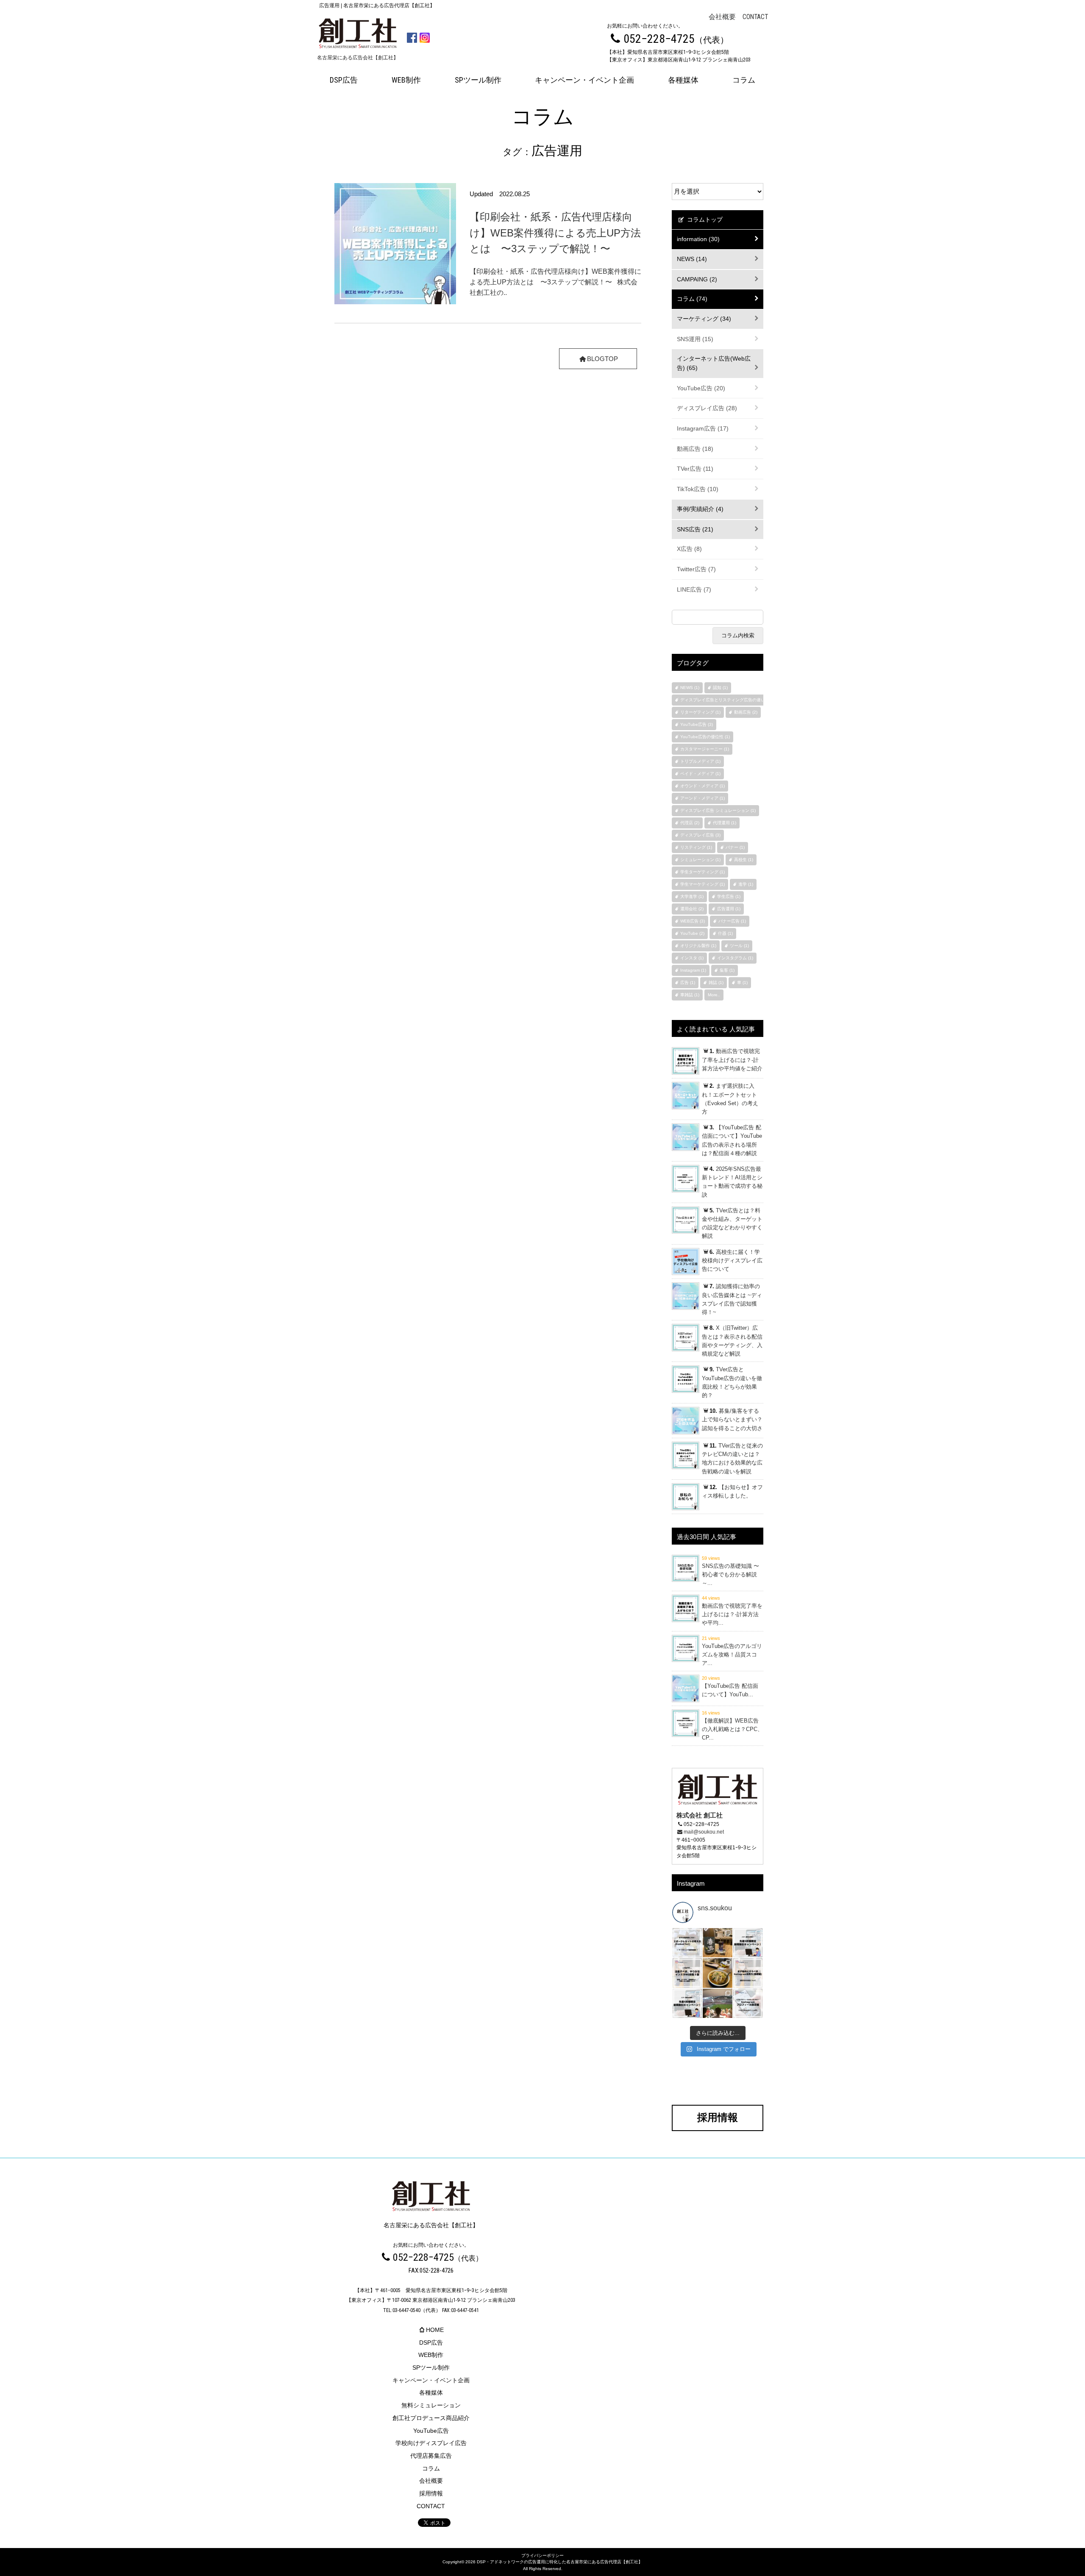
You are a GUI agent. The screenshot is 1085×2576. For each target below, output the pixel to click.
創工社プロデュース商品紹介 (431, 2418)
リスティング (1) (696, 847)
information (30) (698, 239)
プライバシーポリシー (542, 2555)
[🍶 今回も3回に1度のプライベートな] (717, 1943)
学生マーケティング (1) (702, 884)
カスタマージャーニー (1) (705, 749)
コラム (744, 80)
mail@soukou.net (704, 1832)
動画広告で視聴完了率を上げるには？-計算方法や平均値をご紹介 (732, 1060)
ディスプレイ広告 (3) (700, 835)
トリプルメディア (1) (700, 761)
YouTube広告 (431, 2431)
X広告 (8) (689, 549)
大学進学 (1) (692, 896)
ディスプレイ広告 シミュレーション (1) (718, 810)
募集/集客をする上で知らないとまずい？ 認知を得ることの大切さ (732, 1420)
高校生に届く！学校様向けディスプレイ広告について (732, 1261)
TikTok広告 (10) (698, 489)
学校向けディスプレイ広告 (431, 2443)
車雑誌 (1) (690, 995)
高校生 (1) (744, 860)
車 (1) (742, 982)
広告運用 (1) (729, 909)
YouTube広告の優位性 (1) (705, 737)
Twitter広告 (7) (696, 569)
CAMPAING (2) (697, 279)
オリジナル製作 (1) (698, 946)
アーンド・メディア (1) (702, 798)
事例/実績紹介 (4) (700, 509)
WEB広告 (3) (693, 921)
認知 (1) (720, 688)
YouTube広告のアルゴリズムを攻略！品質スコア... (732, 1655)
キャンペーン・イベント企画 (584, 80)
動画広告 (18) (695, 449)
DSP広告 (344, 80)
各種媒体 (683, 80)
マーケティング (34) (704, 319)
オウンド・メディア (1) (702, 786)
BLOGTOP (602, 359)
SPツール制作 (478, 80)
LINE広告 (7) (694, 589)
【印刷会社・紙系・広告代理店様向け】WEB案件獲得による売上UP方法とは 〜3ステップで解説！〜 (555, 232)
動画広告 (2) (746, 712)
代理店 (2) (690, 823)
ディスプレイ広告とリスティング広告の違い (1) (726, 700)
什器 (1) (725, 933)
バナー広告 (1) (732, 921)
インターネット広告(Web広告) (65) (714, 363)
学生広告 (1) (729, 896)
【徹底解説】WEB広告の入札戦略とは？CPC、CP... (732, 1729)
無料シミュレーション (431, 2405)
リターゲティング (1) (700, 712)
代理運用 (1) (725, 823)
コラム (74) (692, 299)
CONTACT (755, 17)
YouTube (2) (692, 933)
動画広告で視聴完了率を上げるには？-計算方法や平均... (732, 1614)
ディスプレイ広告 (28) (707, 408)
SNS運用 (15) (695, 339)
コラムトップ (704, 220)
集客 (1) (727, 970)
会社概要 (722, 17)
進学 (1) (746, 884)
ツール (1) (739, 946)
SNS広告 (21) (695, 529)
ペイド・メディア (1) (700, 774)
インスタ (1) (692, 958)
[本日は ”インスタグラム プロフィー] (748, 2003)
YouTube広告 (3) (697, 724)
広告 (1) (688, 982)
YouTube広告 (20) (701, 388)
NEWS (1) (690, 688)
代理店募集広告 (431, 2456)
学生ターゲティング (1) (702, 872)
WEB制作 (406, 80)
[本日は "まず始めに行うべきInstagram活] (748, 1973)
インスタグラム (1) (735, 958)
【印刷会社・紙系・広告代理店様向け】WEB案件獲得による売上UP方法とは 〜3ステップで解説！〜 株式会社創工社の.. (555, 282)
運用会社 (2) (692, 909)
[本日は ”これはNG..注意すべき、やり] (687, 1973)
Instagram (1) (693, 970)
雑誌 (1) (716, 982)
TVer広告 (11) (695, 469)
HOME (435, 2330)
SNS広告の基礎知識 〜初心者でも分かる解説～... (730, 1574)
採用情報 (431, 2493)
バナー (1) (735, 847)
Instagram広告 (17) (703, 428)
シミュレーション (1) (700, 860)
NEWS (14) (692, 259)
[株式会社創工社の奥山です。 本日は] (687, 1943)
